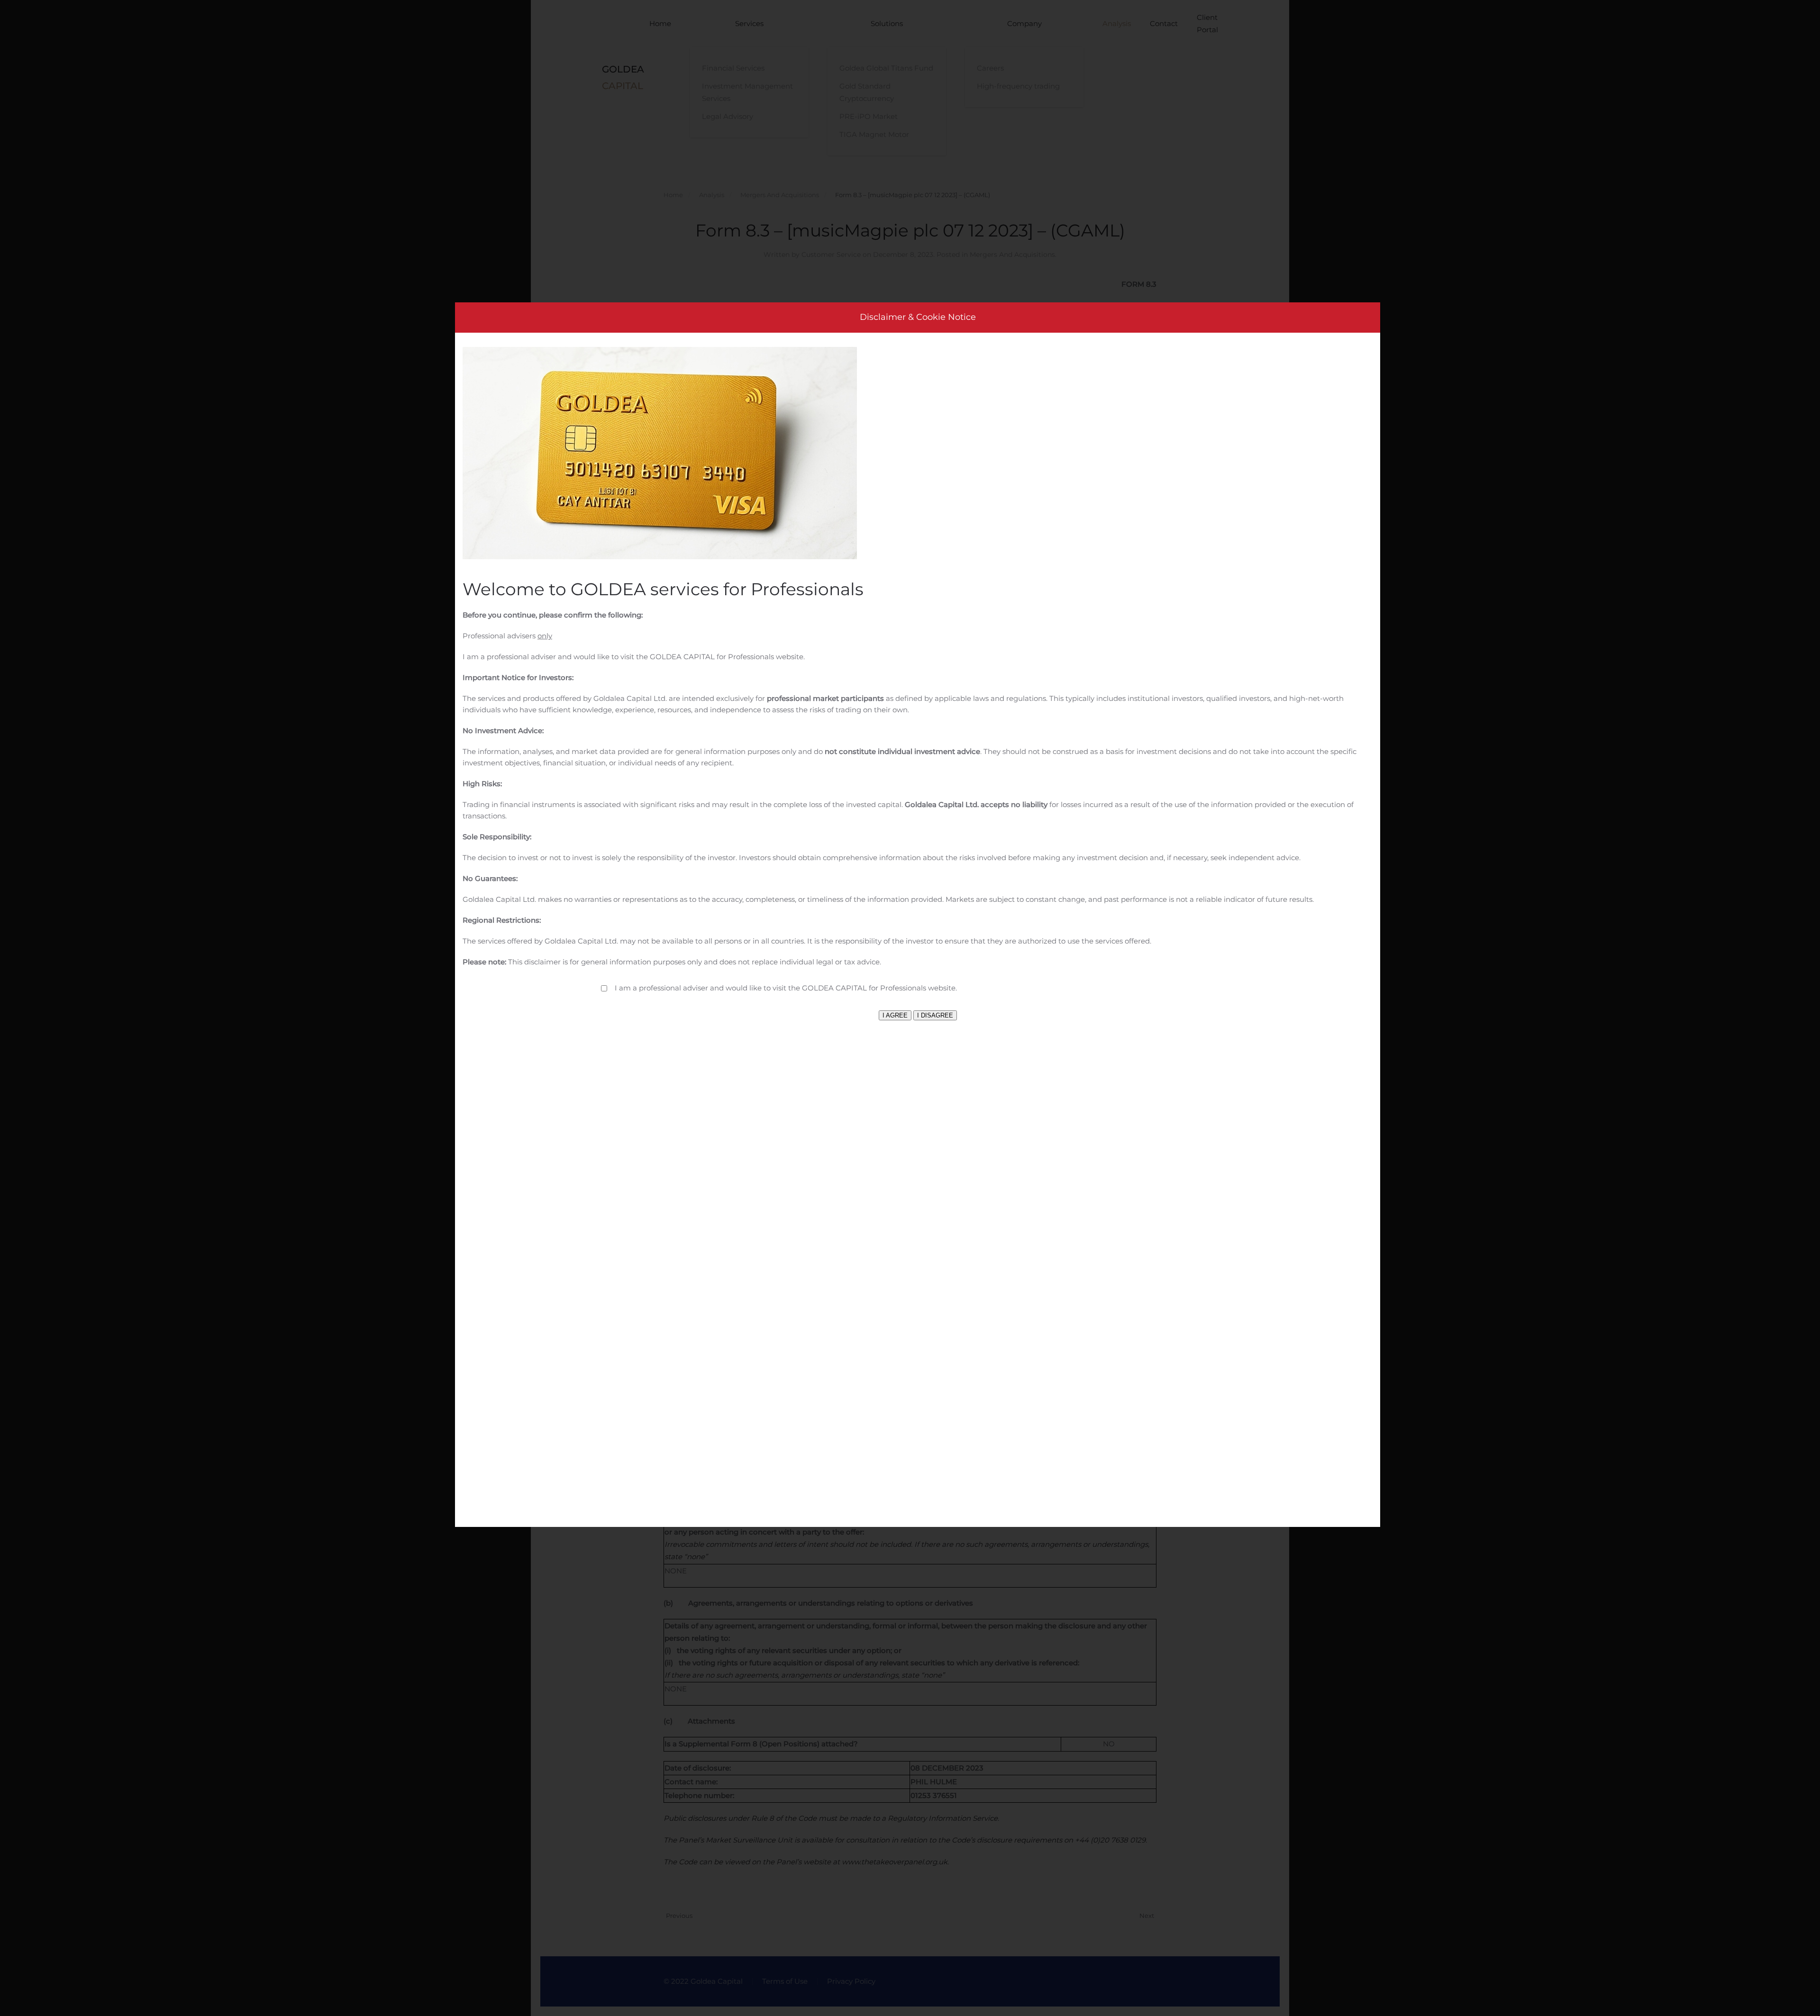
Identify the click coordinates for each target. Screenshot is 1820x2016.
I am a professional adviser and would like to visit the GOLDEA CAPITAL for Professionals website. (786, 988)
